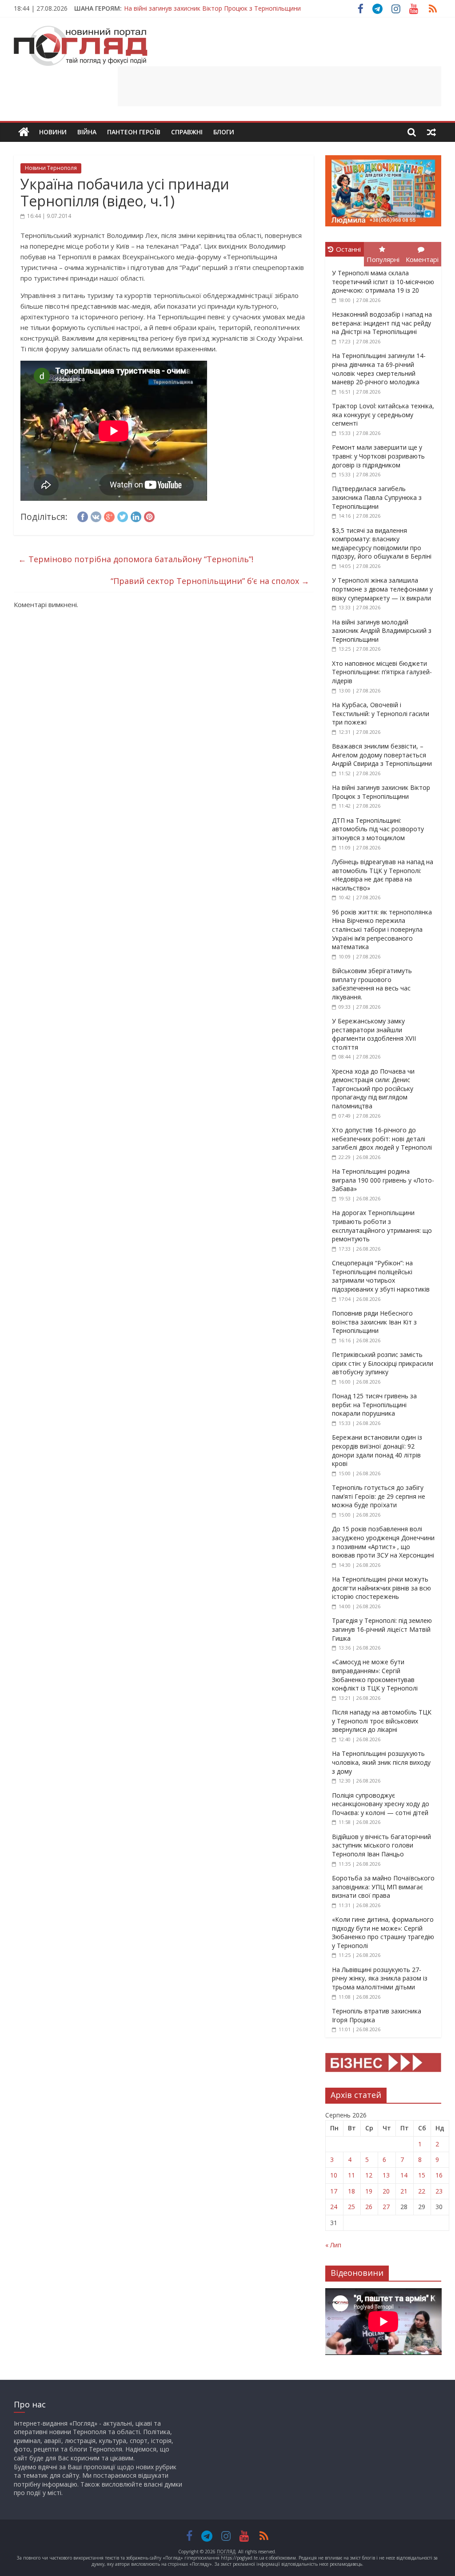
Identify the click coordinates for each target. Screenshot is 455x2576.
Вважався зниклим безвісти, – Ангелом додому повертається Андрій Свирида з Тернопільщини (382, 755)
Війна (87, 132)
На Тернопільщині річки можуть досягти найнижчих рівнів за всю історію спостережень (381, 1588)
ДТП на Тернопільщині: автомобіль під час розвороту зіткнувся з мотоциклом (378, 829)
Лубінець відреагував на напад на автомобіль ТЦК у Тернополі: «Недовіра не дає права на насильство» (383, 875)
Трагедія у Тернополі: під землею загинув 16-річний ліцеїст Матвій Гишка (382, 1629)
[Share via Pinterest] (149, 515)
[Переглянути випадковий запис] (431, 132)
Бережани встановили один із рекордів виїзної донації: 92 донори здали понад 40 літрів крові (377, 1450)
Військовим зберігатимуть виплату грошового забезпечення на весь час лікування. (372, 984)
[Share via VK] (96, 515)
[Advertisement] (279, 86)
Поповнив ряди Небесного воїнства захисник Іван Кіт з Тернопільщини (374, 1322)
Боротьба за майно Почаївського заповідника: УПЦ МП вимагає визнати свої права (383, 1887)
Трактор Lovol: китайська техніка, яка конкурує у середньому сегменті (383, 415)
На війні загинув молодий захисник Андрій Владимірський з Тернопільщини (382, 631)
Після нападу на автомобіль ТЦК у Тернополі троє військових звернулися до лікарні (382, 1721)
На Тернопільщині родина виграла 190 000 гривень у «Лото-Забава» (383, 1180)
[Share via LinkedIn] (136, 515)
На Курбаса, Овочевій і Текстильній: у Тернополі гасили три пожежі (381, 713)
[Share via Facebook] (83, 515)
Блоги (224, 132)
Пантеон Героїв (134, 132)
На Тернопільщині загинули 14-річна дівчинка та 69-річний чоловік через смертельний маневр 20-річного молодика (379, 369)
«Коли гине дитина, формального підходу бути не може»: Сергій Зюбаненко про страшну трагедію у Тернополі (383, 1932)
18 (351, 2191)
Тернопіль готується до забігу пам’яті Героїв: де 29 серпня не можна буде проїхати (379, 1496)
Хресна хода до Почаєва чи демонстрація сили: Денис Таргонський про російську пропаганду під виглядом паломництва (373, 1089)
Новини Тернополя (51, 168)
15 (422, 2175)
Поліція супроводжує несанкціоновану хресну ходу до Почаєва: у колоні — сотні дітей (381, 1804)
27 (386, 2207)
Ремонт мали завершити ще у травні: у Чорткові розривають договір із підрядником (378, 456)
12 (369, 2175)
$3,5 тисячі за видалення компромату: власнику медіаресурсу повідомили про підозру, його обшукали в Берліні (382, 543)
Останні (348, 249)
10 (334, 2175)
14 (404, 2175)
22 (422, 2191)
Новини (53, 132)
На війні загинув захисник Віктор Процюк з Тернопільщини (212, 8)
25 (351, 2207)
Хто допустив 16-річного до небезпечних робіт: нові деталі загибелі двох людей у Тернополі (382, 1139)
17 (334, 2191)
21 (404, 2191)
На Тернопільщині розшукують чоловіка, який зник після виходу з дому (381, 1762)
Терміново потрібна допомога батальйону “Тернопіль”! (136, 559)
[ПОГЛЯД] (24, 132)
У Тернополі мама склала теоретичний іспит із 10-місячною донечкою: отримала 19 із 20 (383, 282)
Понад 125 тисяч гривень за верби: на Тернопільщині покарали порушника (374, 1405)
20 (386, 2191)
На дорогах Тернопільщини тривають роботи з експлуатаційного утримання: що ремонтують (382, 1226)
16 (439, 2175)
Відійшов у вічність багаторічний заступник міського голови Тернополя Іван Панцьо (381, 1845)
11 (351, 2175)
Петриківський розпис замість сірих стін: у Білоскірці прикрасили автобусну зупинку (383, 1363)
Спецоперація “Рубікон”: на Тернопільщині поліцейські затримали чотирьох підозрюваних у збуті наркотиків (381, 1276)
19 (369, 2191)
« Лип (333, 2245)
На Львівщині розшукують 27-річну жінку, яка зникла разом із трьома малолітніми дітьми (380, 1978)
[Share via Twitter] (123, 515)
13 (386, 2175)
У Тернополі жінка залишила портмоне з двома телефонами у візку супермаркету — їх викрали (382, 589)
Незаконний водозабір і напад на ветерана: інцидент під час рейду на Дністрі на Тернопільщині (382, 323)
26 (369, 2207)
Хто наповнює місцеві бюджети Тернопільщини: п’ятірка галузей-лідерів (382, 672)
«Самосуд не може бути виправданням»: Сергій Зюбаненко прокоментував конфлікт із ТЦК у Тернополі (375, 1675)
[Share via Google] (109, 515)
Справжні (187, 132)
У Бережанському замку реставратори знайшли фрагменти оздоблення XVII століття (374, 1034)
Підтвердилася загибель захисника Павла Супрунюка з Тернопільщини (377, 497)
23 (439, 2191)
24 (334, 2207)
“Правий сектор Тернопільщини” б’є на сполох (210, 581)
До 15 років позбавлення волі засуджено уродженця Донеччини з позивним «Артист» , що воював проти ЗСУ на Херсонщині (383, 1542)
